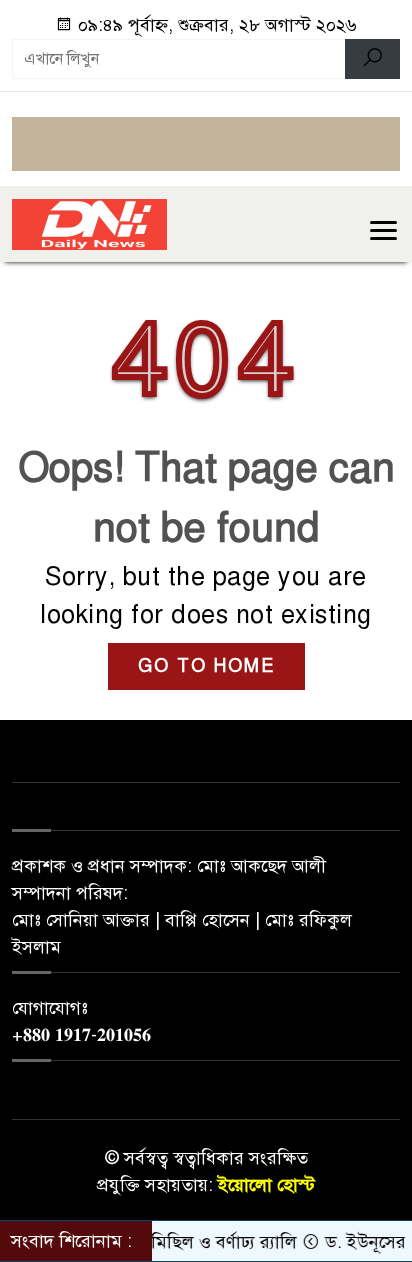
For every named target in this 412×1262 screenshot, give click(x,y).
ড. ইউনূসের (358, 1242)
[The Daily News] (89, 223)
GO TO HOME (206, 666)
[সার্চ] (372, 59)
